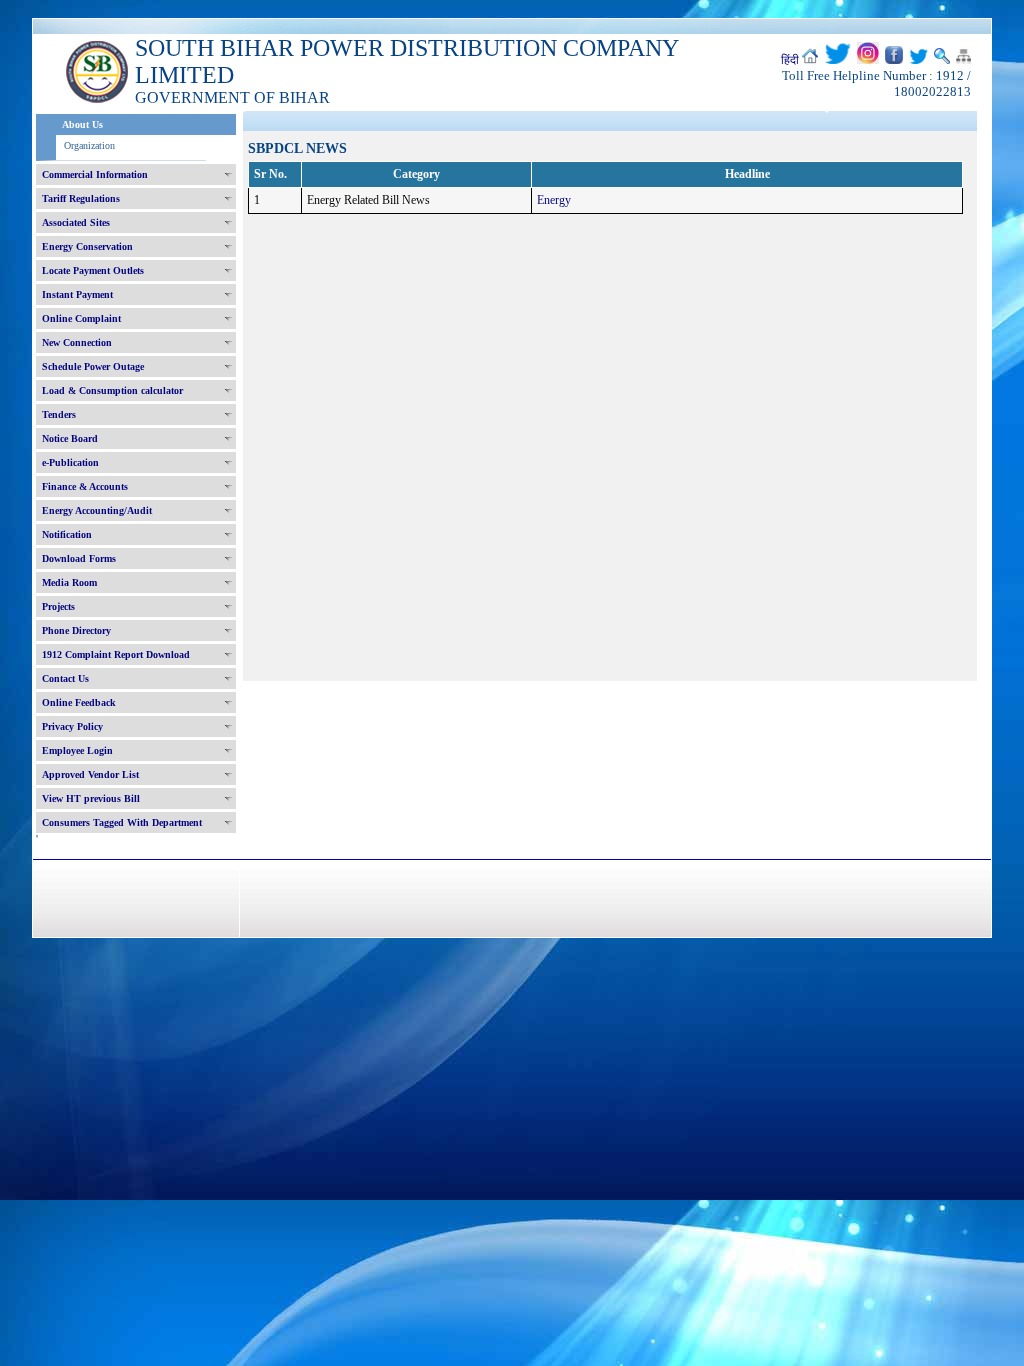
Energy (554, 200)
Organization (89, 145)
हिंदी (790, 60)
